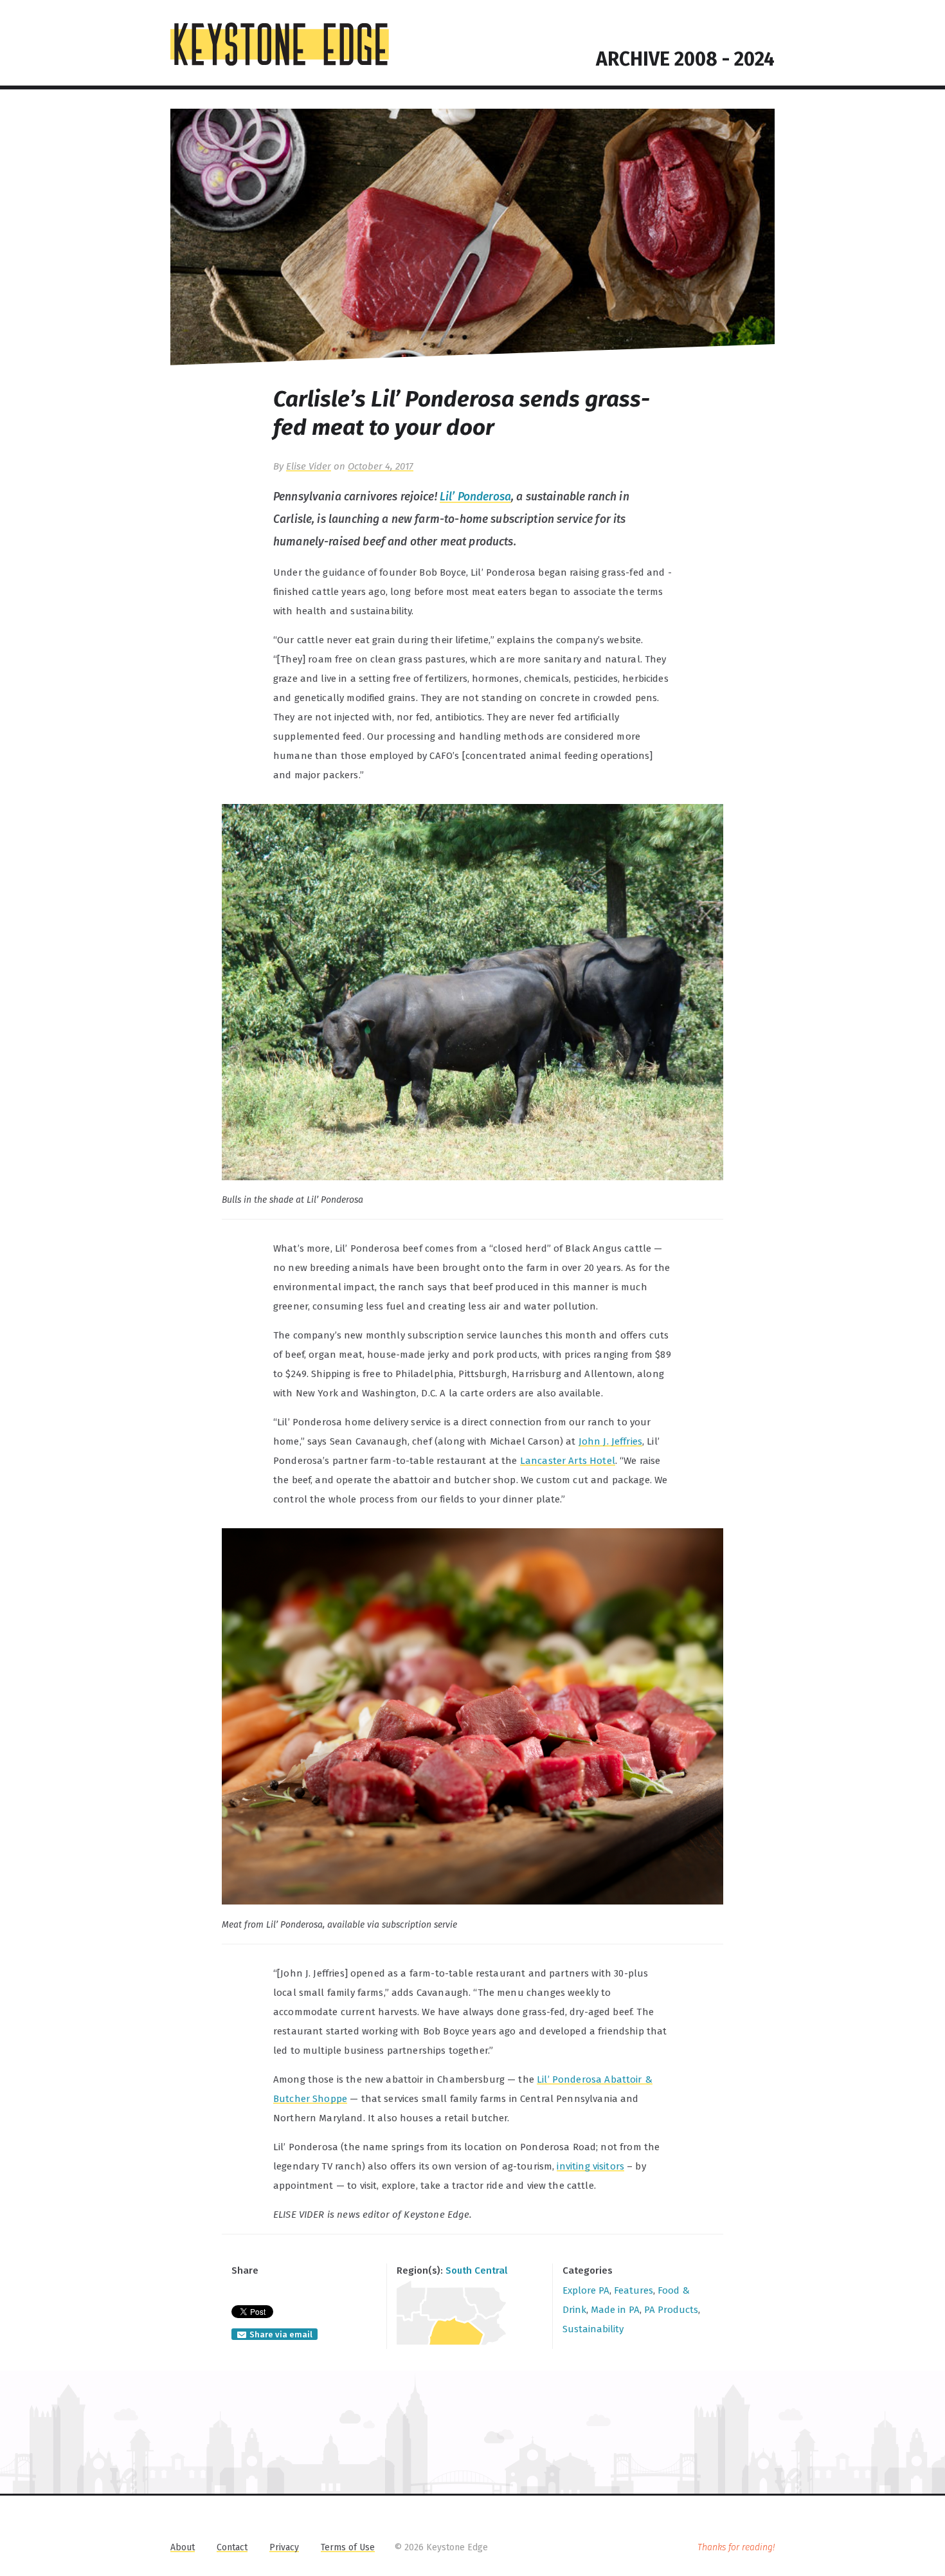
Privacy (284, 2547)
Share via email (281, 2334)
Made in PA (615, 2310)
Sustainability (593, 2329)
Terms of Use (348, 2547)
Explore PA (586, 2290)
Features (634, 2290)
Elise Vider (309, 466)
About (183, 2547)
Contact (232, 2547)
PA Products (671, 2310)
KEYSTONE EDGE (280, 44)
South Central (476, 2270)
